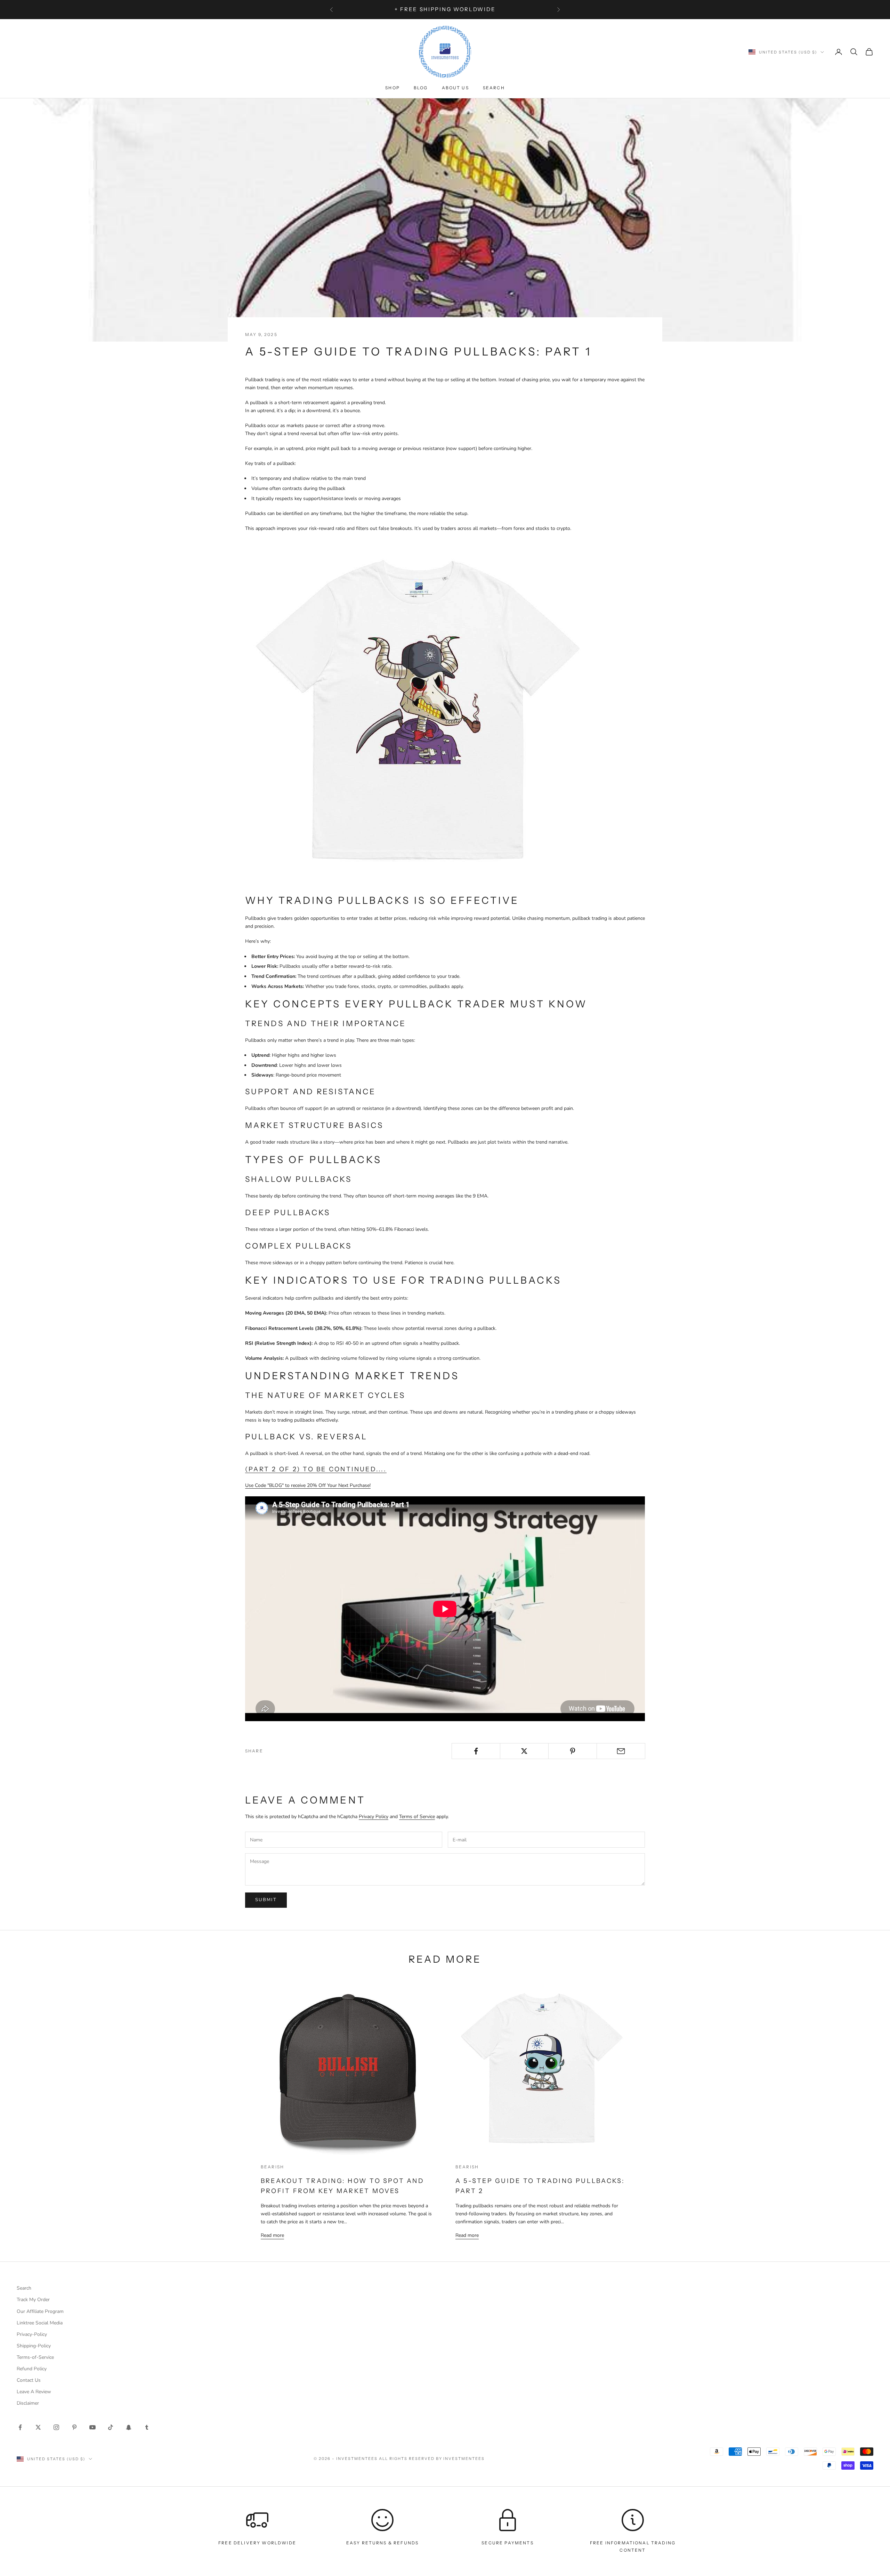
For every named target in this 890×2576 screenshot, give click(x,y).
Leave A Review (34, 2392)
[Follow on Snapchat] (129, 2427)
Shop (393, 88)
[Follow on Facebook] (20, 2427)
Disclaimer (28, 2403)
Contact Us (29, 2380)
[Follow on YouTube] (92, 2427)
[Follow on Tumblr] (147, 2427)
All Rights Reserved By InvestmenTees (432, 2459)
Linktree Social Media (40, 2323)
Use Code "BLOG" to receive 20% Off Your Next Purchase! (308, 1485)
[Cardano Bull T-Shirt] (419, 713)
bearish (272, 2167)
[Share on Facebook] (476, 1751)
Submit (266, 1900)
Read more (272, 2235)
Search (494, 88)
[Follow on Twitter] (38, 2427)
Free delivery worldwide (257, 2543)
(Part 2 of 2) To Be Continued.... (316, 1469)
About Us (455, 88)
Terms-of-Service (35, 2357)
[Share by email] (621, 1751)
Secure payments (507, 2543)
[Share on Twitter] (524, 1751)
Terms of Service (417, 1817)
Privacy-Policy (32, 2334)
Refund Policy (32, 2369)
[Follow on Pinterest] (74, 2427)
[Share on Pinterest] (573, 1751)
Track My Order (33, 2300)
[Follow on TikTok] (111, 2427)
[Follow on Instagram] (56, 2427)
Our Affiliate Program (40, 2311)
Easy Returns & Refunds (383, 2543)
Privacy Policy (374, 1817)
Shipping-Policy (34, 2346)
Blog (421, 88)
